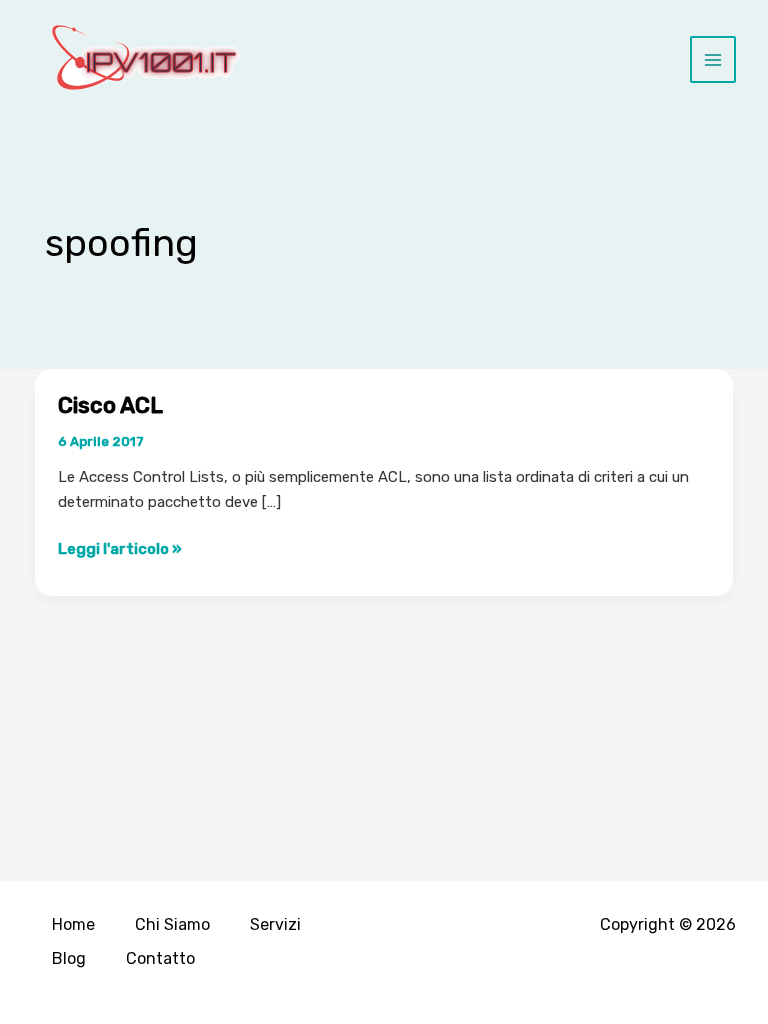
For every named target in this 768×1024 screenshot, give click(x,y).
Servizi (275, 924)
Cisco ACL (110, 405)
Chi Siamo (172, 924)
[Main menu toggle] (713, 59)
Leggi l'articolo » (120, 550)
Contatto (160, 958)
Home (73, 924)
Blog (69, 958)
